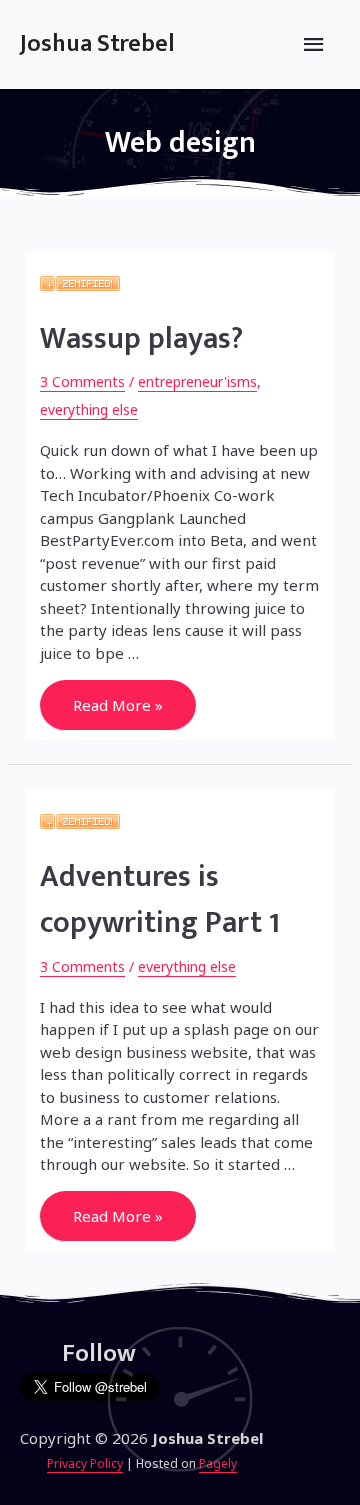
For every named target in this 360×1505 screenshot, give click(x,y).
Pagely (218, 1463)
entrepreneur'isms (197, 381)
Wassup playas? (141, 339)
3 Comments (82, 381)
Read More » (117, 705)
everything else (89, 409)
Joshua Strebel (97, 44)
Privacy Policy (85, 1463)
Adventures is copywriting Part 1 (160, 900)
